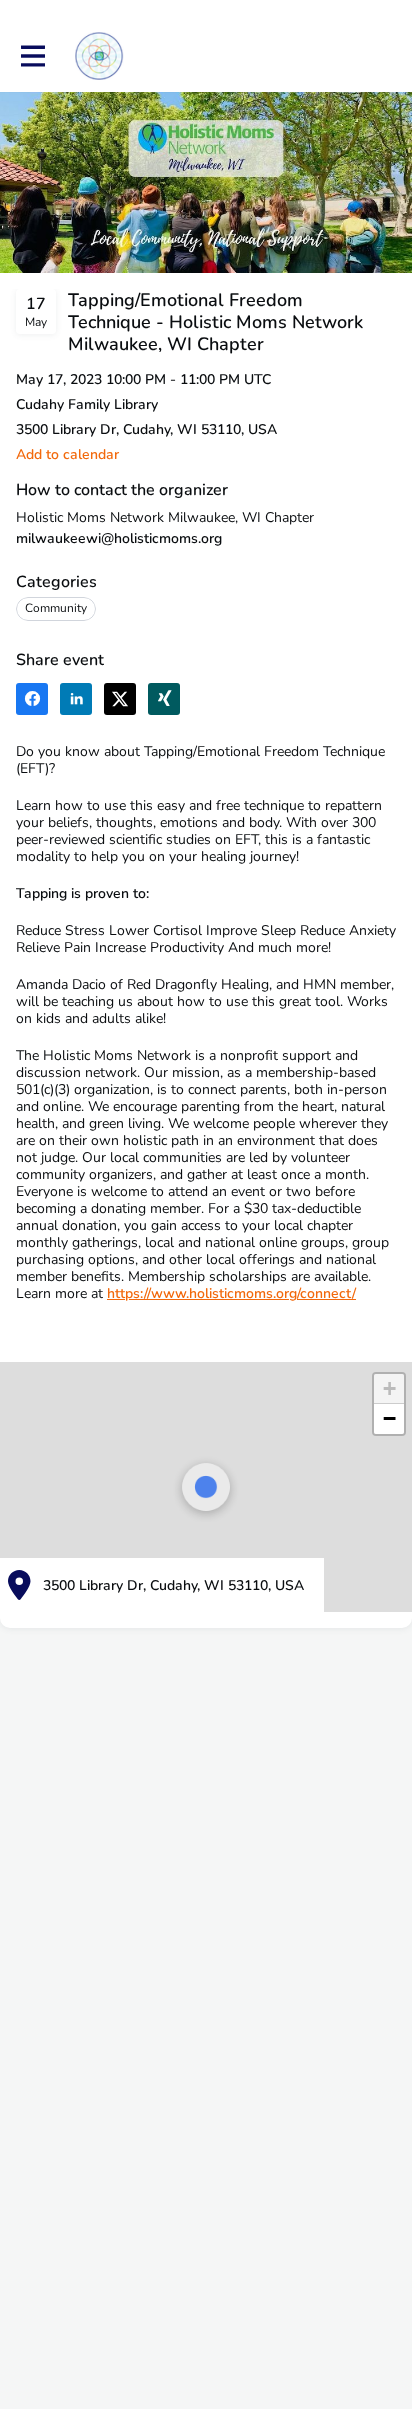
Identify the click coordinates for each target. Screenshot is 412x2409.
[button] (67, 454)
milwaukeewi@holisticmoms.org (119, 538)
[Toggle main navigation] (32, 56)
